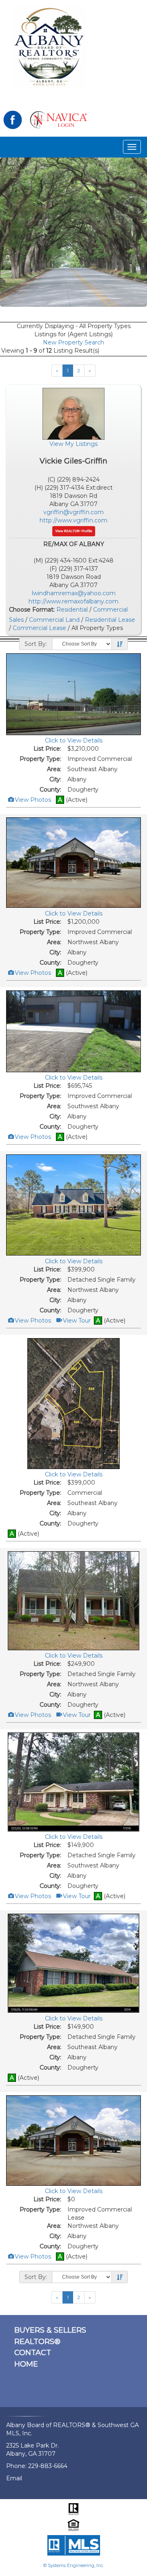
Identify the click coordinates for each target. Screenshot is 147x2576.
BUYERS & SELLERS (50, 2330)
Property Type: (40, 759)
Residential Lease (110, 620)
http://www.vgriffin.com (73, 520)
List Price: (47, 749)
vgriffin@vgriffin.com (73, 512)
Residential (72, 610)
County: (50, 790)
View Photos (32, 800)
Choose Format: (32, 610)
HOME (26, 2364)
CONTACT (33, 2353)
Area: (54, 769)
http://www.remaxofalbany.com (73, 601)
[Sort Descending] (120, 644)
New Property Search (73, 342)
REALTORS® (37, 2342)
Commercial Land (54, 620)
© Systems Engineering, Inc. (74, 2565)
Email (14, 2478)
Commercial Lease (39, 628)
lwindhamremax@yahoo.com (74, 593)
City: (55, 779)
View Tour (76, 1321)
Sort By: (36, 644)
